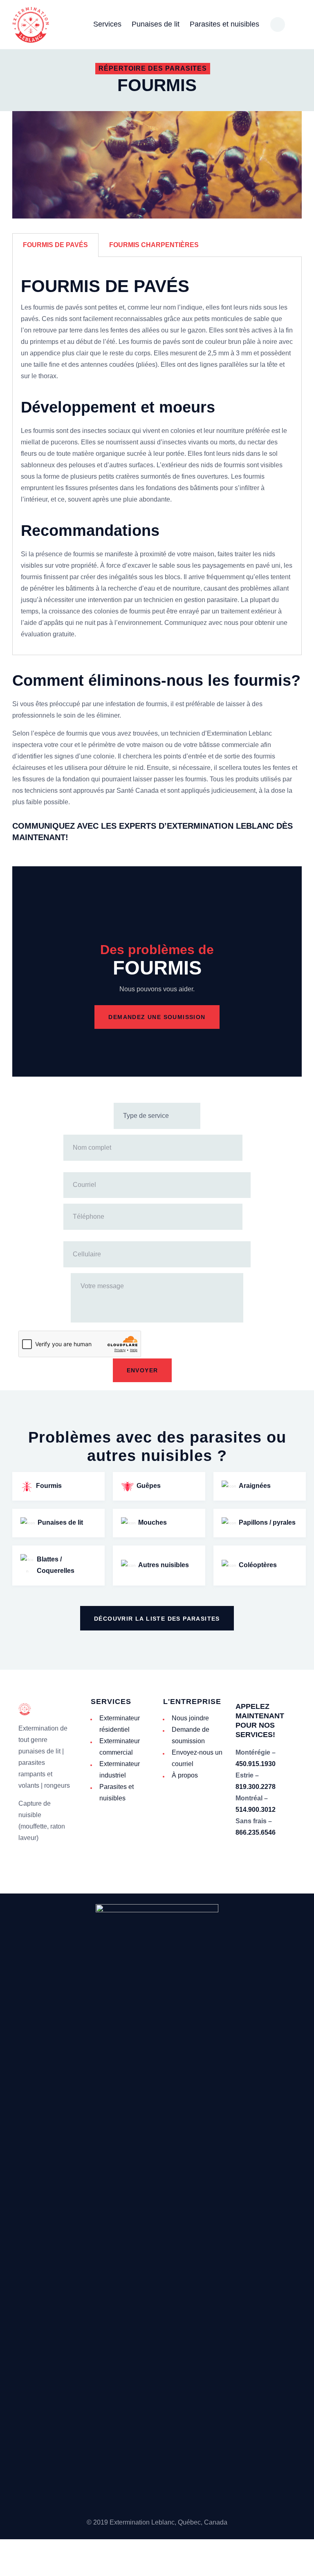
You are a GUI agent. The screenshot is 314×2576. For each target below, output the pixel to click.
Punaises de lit (60, 1522)
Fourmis (49, 1486)
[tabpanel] (157, 456)
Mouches (153, 1522)
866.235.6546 (256, 1832)
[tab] (55, 245)
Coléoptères (258, 1565)
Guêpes (149, 1486)
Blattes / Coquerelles (56, 1565)
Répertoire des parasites (153, 68)
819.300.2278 (256, 1787)
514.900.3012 (256, 1810)
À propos (185, 1775)
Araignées (255, 1486)
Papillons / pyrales (267, 1522)
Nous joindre (190, 1718)
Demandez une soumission (157, 1017)
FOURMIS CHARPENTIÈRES (154, 245)
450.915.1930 (256, 1764)
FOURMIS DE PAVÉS (55, 245)
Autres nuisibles (164, 1565)
